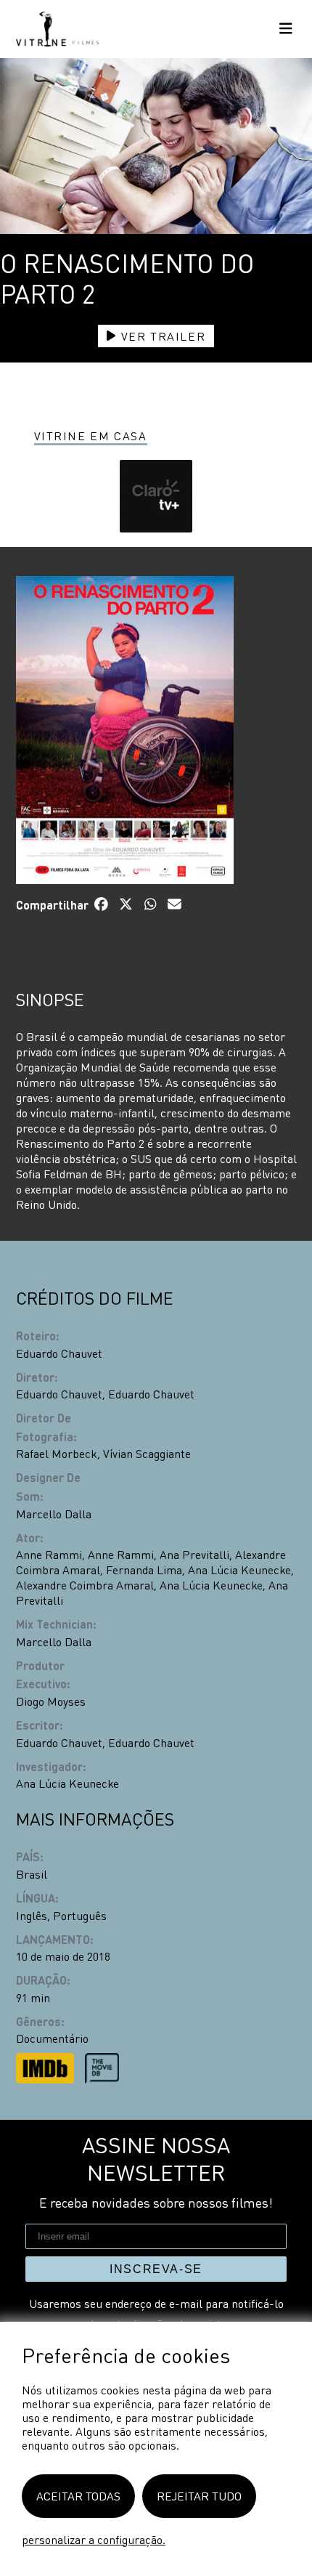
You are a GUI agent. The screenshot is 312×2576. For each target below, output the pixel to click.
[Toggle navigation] (286, 29)
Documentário (52, 2038)
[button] (156, 496)
